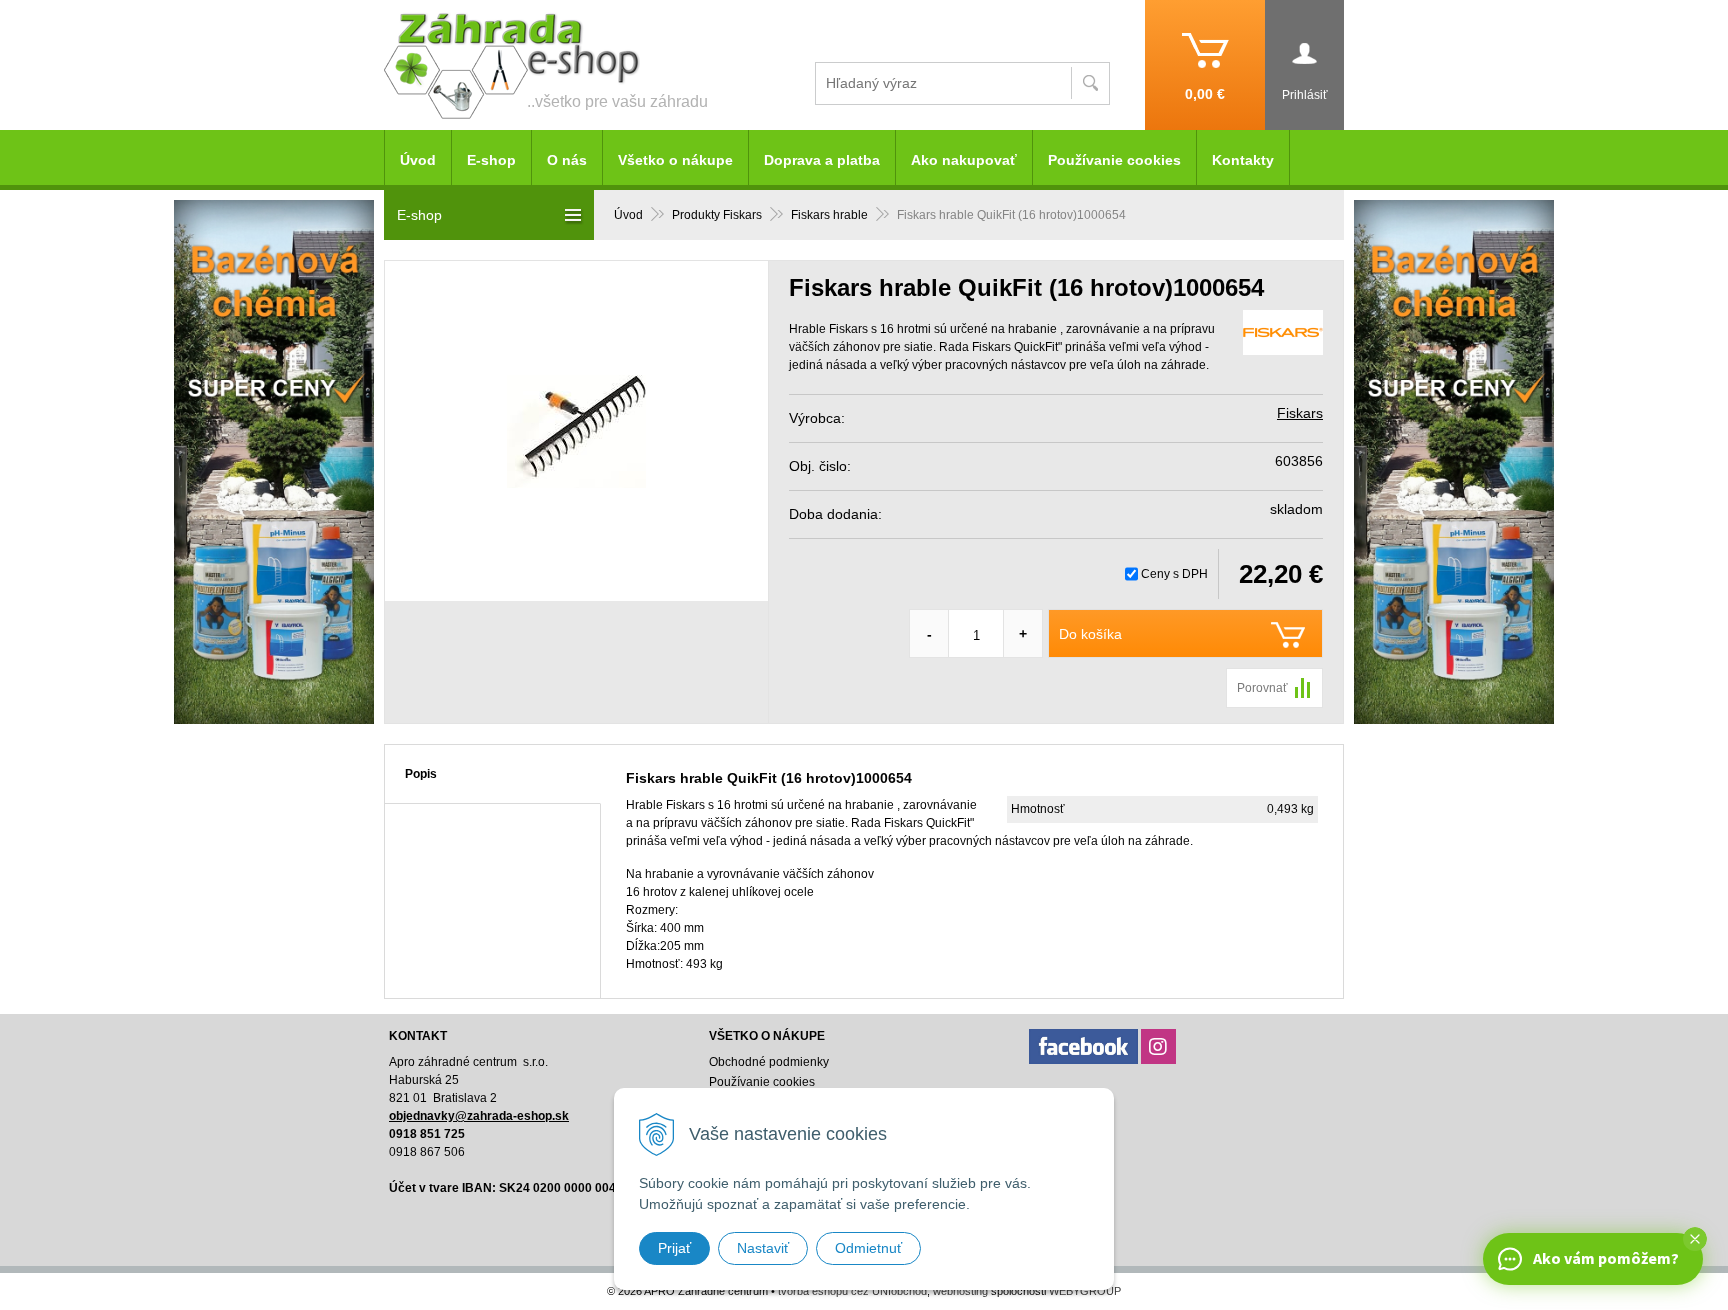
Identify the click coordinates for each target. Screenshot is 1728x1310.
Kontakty (1243, 160)
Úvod (628, 215)
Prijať (674, 1248)
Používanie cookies (1114, 160)
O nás (567, 160)
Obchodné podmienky (769, 1062)
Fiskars (1300, 413)
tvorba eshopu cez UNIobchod (852, 1291)
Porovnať (1262, 688)
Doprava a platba (822, 160)
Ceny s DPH (1174, 574)
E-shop (491, 160)
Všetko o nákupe (675, 160)
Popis (421, 774)
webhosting (960, 1291)
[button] (1695, 1239)
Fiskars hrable (829, 215)
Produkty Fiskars (717, 215)
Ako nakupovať (964, 160)
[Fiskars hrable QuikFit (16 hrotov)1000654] (576, 431)
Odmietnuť (868, 1248)
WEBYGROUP (1085, 1291)
